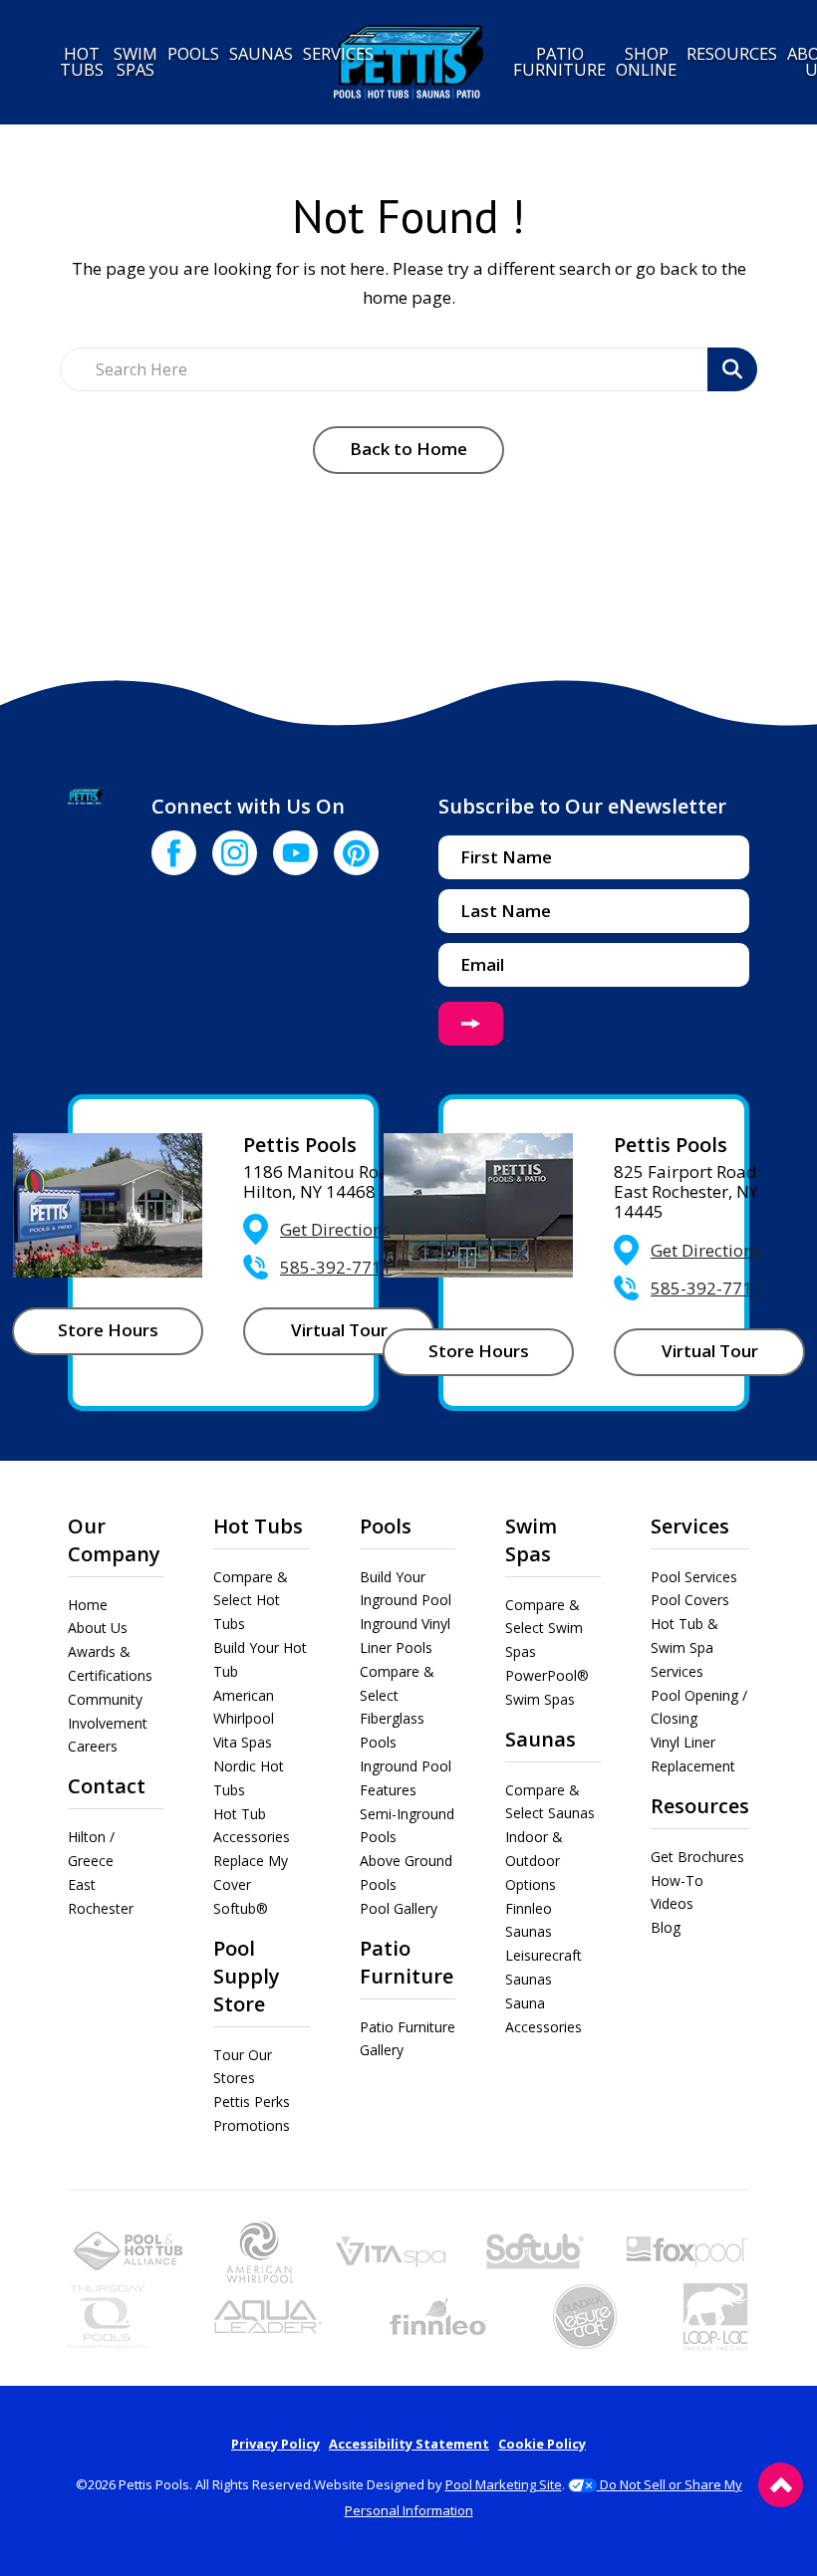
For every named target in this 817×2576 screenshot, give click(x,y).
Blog (666, 1927)
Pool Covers (690, 1600)
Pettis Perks (252, 2102)
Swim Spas (531, 1540)
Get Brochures (697, 1857)
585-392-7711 (336, 1267)
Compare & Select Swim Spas (544, 1629)
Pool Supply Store (247, 1976)
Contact (107, 1786)
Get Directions (335, 1229)
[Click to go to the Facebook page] (174, 853)
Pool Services (694, 1577)
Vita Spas (243, 1742)
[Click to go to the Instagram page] (235, 853)
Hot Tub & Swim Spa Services (684, 1647)
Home (88, 1605)
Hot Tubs (258, 1526)
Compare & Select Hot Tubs (251, 1601)
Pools (386, 1526)
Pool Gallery (399, 1908)
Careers (93, 1746)
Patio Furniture (407, 1962)
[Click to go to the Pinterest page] (356, 853)
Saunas (541, 1739)
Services (690, 1526)
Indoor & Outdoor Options (534, 1861)
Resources (700, 1806)
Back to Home (408, 449)
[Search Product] (732, 369)
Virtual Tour (339, 1330)
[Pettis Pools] (408, 62)
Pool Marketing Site (504, 2484)
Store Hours (108, 1330)
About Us (98, 1628)
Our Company (114, 1540)
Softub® (241, 1908)
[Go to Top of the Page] (781, 2485)
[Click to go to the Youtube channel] (295, 853)
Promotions (252, 2125)
